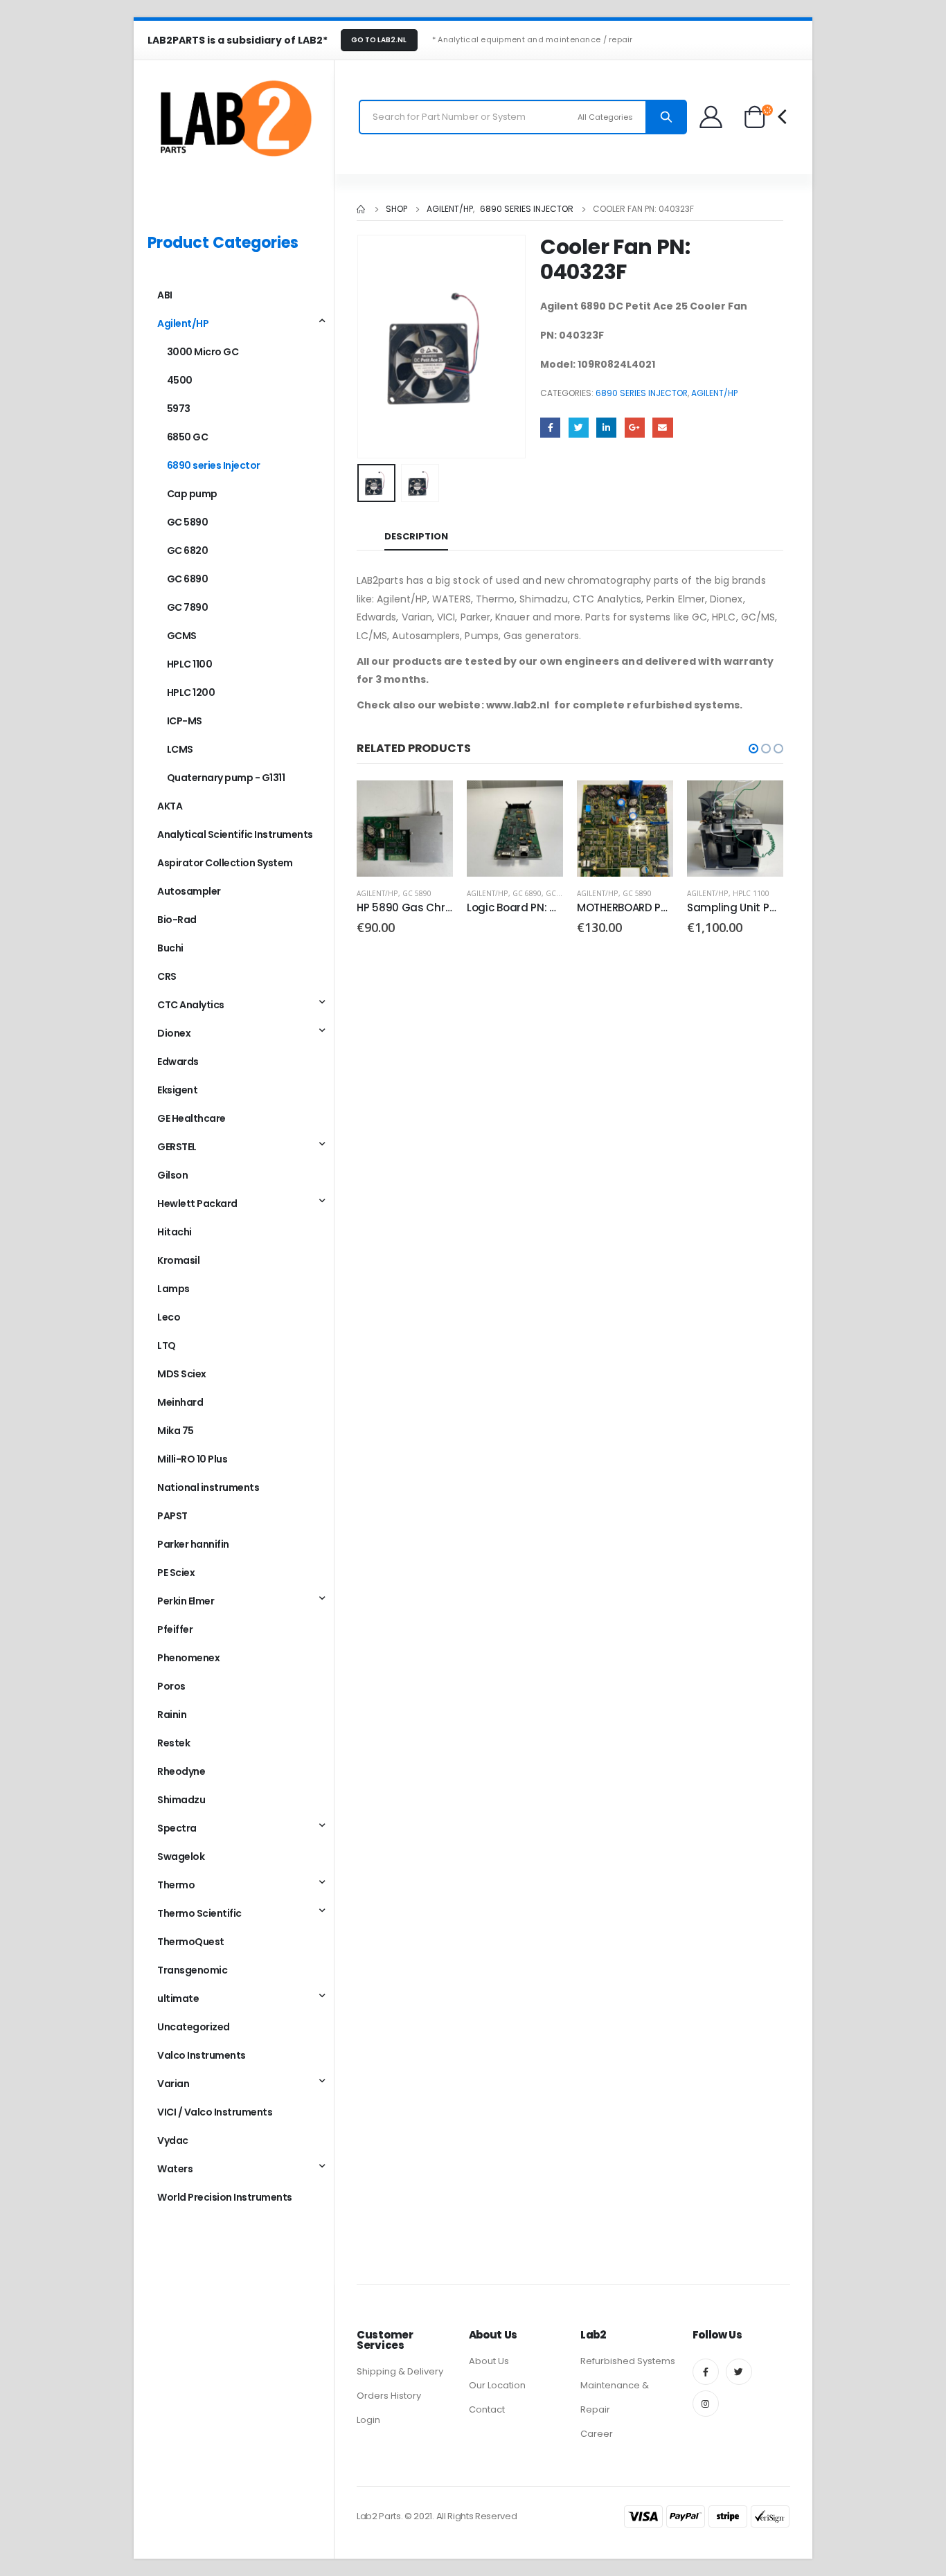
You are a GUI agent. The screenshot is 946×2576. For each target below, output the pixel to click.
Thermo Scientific (199, 1913)
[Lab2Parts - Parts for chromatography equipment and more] (234, 117)
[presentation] (360, 347)
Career (597, 2434)
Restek (173, 1743)
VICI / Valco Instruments (215, 2112)
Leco (169, 1317)
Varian (173, 2084)
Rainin (172, 1715)
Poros (171, 1686)
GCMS (182, 636)
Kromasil (178, 1260)
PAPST (172, 1516)
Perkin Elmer (186, 1601)
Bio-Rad (177, 920)
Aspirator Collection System (225, 863)
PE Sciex (176, 1573)
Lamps (173, 1289)
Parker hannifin (193, 1544)
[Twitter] (739, 2372)
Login (368, 2420)
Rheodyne (181, 1771)
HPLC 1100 (751, 893)
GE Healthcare (191, 1118)
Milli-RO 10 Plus (192, 1459)
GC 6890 (527, 893)
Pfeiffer (175, 1629)
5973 (179, 409)
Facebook (550, 428)
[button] (753, 749)
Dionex (174, 1033)
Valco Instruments (202, 2055)
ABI (165, 295)
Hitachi (175, 1232)
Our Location (497, 2385)
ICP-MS (185, 721)
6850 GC (188, 437)
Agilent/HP (714, 393)
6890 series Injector (642, 393)
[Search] (666, 117)
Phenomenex (188, 1658)
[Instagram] (706, 2404)
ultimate (178, 1998)
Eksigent (177, 1090)
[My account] (712, 117)
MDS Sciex (182, 1374)
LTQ (167, 1345)
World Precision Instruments (225, 2197)
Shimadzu (181, 1800)
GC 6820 (188, 551)
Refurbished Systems (628, 2361)
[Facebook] (706, 2372)
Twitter (579, 428)
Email (662, 428)
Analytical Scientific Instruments (235, 834)
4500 (180, 380)
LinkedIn (606, 428)
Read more (540, 803)
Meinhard (180, 1402)
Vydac (173, 2140)
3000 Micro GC (203, 352)
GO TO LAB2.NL (379, 40)
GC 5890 (417, 893)
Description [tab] (416, 536)
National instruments (208, 1487)
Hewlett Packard (197, 1204)
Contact (487, 2409)
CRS (167, 976)
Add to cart (430, 803)
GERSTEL (177, 1147)
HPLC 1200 (191, 692)
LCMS (180, 749)
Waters (175, 2169)
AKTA (170, 806)
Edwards (178, 1062)
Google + (635, 428)
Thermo (176, 1885)
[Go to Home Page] (362, 209)
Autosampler (189, 891)
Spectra (177, 1828)
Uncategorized (194, 2027)
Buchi (170, 948)
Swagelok (181, 1857)
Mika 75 (176, 1431)
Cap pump (192, 494)
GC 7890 (560, 893)
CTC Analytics (191, 1005)
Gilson (172, 1175)
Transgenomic (192, 1970)
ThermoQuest (191, 1942)
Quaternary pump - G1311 (226, 778)
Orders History (389, 2396)
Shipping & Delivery (400, 2371)
